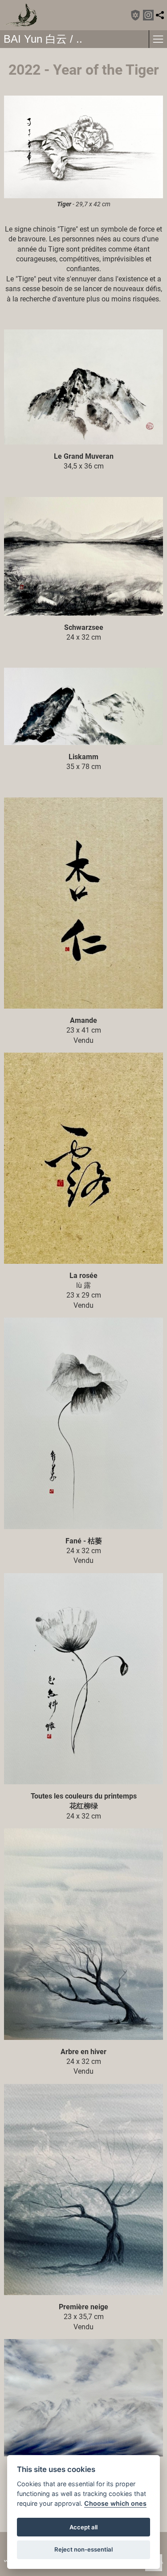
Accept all (83, 2527)
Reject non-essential (83, 2549)
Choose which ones (115, 2503)
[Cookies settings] (135, 15)
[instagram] (148, 15)
